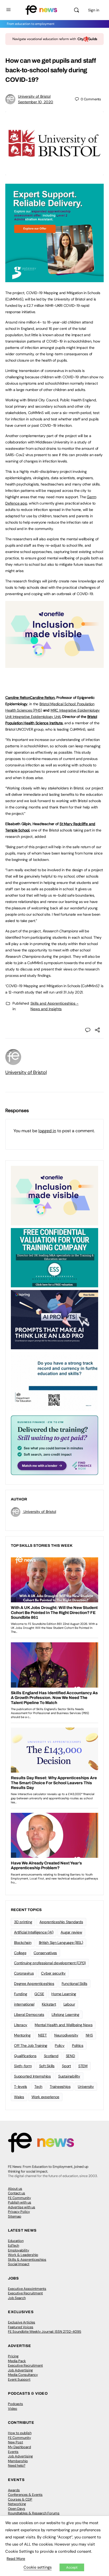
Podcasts (15, 2404)
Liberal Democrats (29, 2015)
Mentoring (22, 2035)
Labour (69, 2004)
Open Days (17, 2509)
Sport (66, 2066)
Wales (19, 2097)
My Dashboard (19, 2447)
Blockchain (23, 1943)
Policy (60, 2045)
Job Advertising (20, 2370)
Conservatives (45, 1953)
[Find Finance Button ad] (54, 1445)
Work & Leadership (23, 2255)
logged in (47, 1131)
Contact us (17, 2193)
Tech (38, 2087)
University (86, 2087)
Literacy (21, 2025)
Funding (21, 1994)
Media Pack (17, 2361)
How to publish (20, 2433)
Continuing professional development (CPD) (50, 1963)
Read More (16, 2559)
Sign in (94, 10)
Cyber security (53, 1973)
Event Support (19, 2379)
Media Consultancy (23, 2375)
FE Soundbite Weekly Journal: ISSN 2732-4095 (45, 2332)
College (20, 1953)
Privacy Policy (19, 2212)
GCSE (39, 1994)
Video (13, 2409)
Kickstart (49, 2004)
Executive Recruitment (25, 2293)
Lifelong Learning (65, 2015)
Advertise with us (22, 2207)
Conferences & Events (25, 2495)
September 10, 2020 (36, 102)
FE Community (19, 2198)
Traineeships (60, 2087)
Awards (14, 2490)
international (24, 2004)
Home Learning (64, 1994)
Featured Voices (21, 2327)
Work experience (45, 2097)
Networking (17, 2504)
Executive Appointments (27, 2289)
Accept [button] (72, 2567)
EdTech (13, 2245)
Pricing (13, 2356)
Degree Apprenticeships (34, 1984)
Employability (19, 2250)
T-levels (21, 2087)
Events (13, 2452)
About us (15, 2189)
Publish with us (20, 2202)
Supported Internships (32, 2076)
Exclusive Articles (22, 2322)
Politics (78, 2045)
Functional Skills (74, 1984)
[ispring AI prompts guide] (54, 1319)
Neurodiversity (66, 2035)
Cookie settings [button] (38, 2567)
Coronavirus (24, 1973)
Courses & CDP (20, 2499)
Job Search (17, 2298)
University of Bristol (34, 96)
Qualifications (25, 2056)
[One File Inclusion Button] (54, 665)
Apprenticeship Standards (61, 1922)
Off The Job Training (31, 2045)
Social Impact (19, 2264)
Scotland (51, 2056)
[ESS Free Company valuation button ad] (54, 1257)
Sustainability (69, 2076)
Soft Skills (47, 2066)
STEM (83, 2066)
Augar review (71, 1932)
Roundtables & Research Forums (34, 2513)
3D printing (23, 1922)
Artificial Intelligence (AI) (34, 1932)
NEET (42, 2035)
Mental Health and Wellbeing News (63, 2025)
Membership (18, 2461)
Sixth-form (23, 2066)
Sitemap (15, 2216)
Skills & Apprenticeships (27, 2260)
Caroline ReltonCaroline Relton (30, 698)
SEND (71, 2056)
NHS (89, 2035)
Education (16, 2241)
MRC (54, 710)
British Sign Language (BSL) (61, 1943)
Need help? (17, 2465)
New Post (15, 2442)
